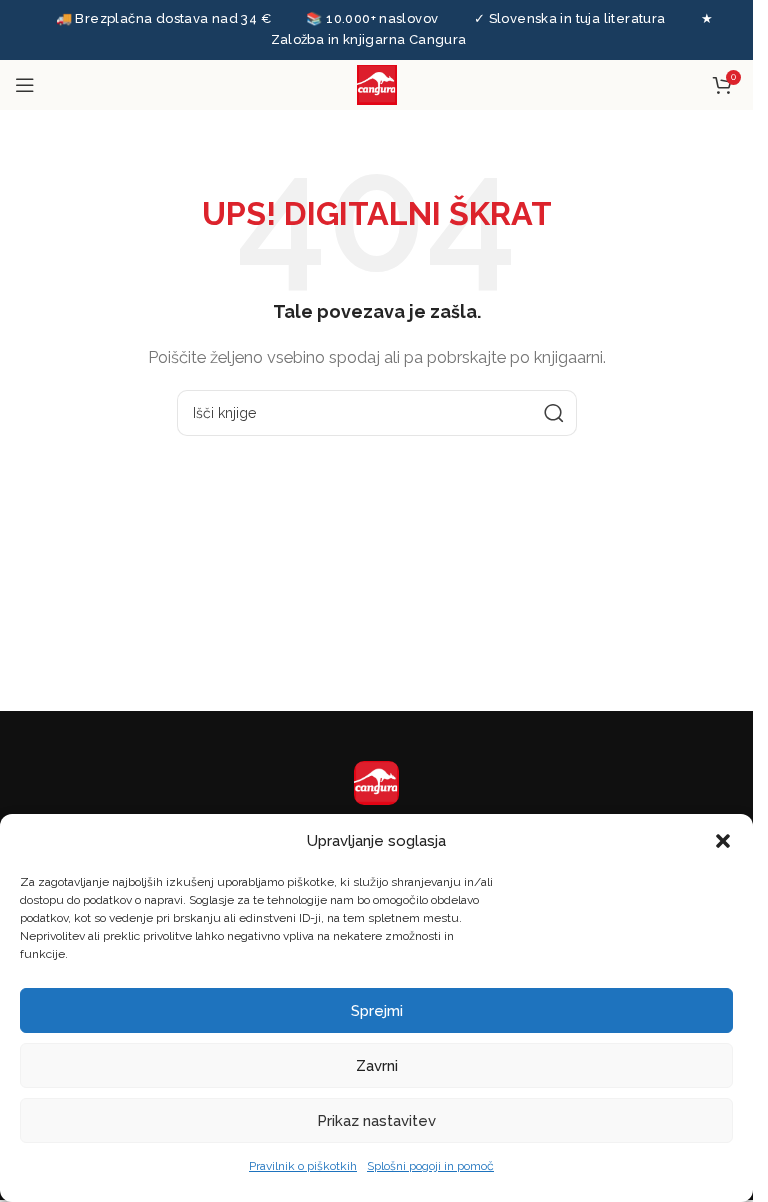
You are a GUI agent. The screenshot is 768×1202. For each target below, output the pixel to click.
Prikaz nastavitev (376, 1121)
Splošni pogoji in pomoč (430, 1166)
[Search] (554, 413)
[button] (723, 841)
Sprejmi (377, 1011)
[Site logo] (377, 83)
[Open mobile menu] (25, 85)
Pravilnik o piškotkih (303, 1166)
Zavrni (377, 1066)
